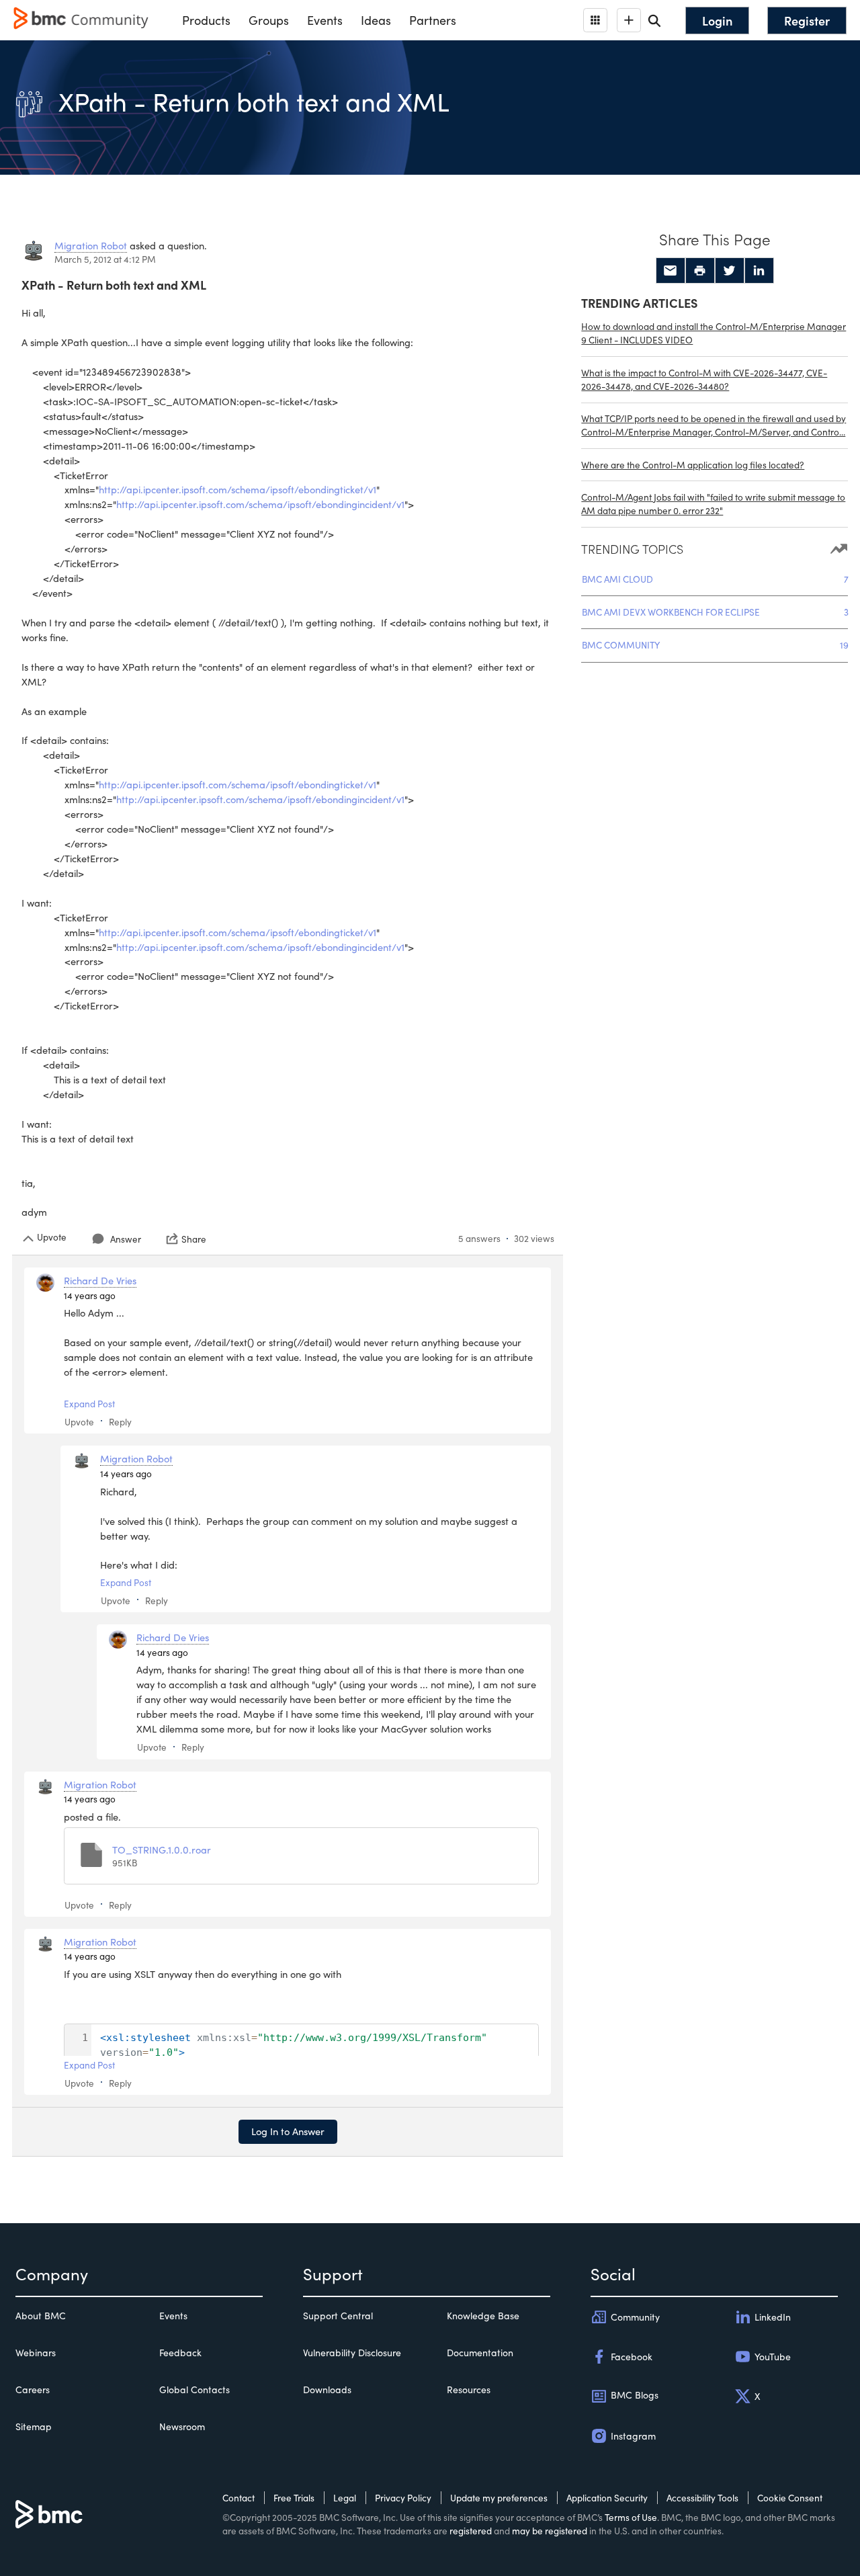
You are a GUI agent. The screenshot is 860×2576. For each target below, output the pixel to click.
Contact (239, 2498)
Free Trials (294, 2498)
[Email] (671, 271)
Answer (126, 1239)
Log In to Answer (288, 2131)
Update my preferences (499, 2498)
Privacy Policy (403, 2498)
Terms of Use (631, 2517)
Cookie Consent (790, 2498)
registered (471, 2531)
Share (194, 1239)
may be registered (550, 2531)
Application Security (607, 2498)
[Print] (700, 271)
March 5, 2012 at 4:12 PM (105, 259)
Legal (345, 2498)
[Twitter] (730, 271)
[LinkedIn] (759, 271)
